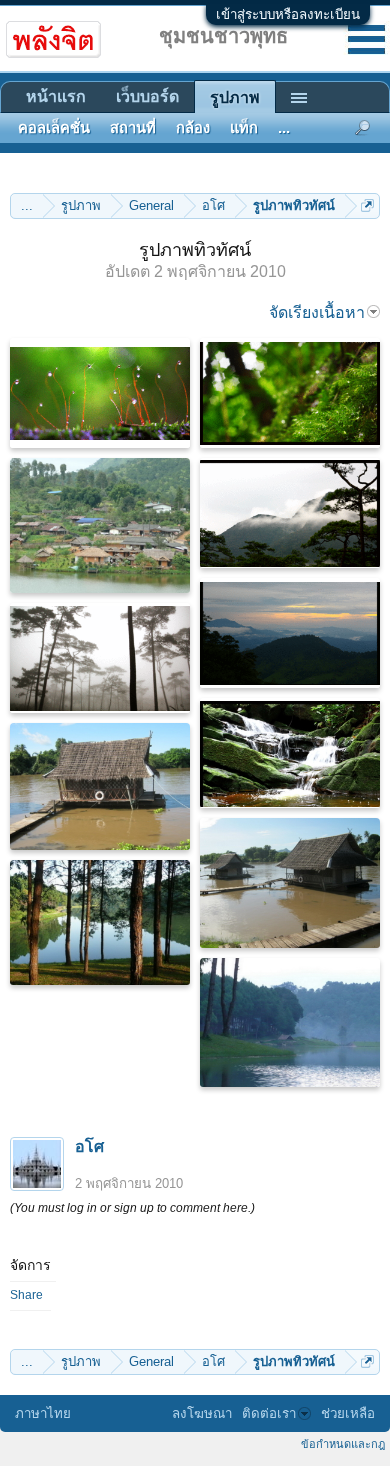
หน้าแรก (56, 96)
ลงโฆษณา (202, 1413)
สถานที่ (133, 128)
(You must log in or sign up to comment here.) (132, 1208)
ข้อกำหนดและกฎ (343, 1444)
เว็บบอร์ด (147, 96)
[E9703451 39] (100, 393)
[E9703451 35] (290, 753)
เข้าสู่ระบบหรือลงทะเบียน (288, 14)
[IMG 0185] (100, 786)
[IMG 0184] (290, 883)
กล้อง (193, 128)
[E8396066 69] (100, 525)
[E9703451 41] (290, 393)
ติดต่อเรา (269, 1413)
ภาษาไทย (43, 1413)
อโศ (89, 1146)
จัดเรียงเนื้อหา (317, 312)
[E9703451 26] (100, 658)
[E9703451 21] (290, 633)
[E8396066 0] (100, 922)
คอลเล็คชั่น (54, 128)
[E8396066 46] (290, 1022)
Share (26, 1295)
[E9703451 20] (290, 513)
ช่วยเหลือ (348, 1413)
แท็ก (244, 128)
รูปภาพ (235, 97)
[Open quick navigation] (367, 205)
